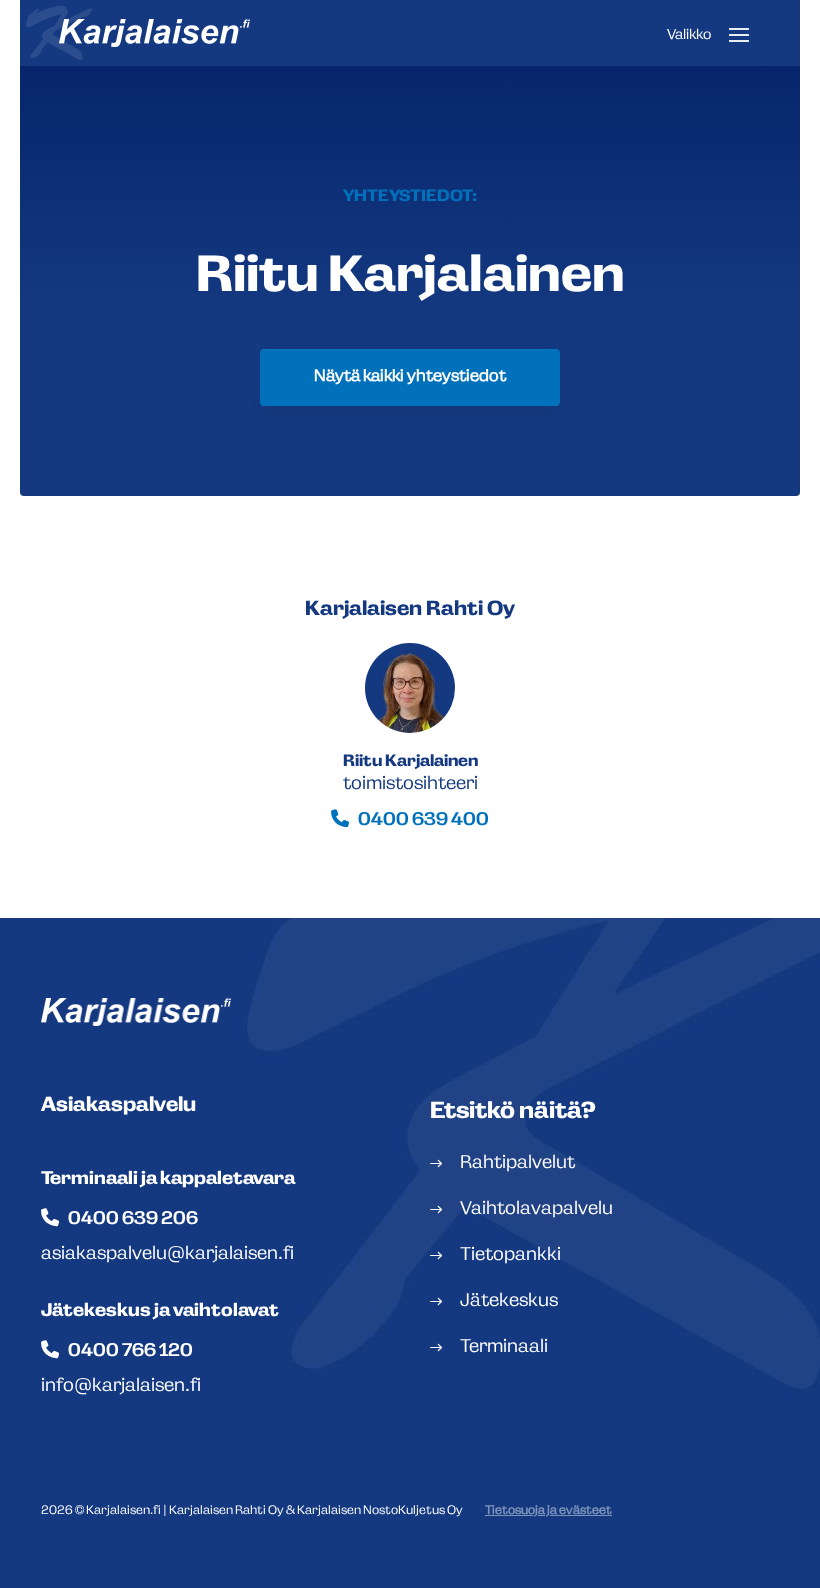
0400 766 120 (130, 1352)
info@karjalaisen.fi (121, 1387)
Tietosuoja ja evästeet (548, 1511)
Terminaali (504, 1348)
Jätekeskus (509, 1302)
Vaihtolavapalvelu (536, 1210)
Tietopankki (510, 1256)
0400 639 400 (423, 821)
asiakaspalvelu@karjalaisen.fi (167, 1255)
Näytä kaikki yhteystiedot (410, 377)
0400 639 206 (133, 1220)
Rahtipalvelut (517, 1164)
